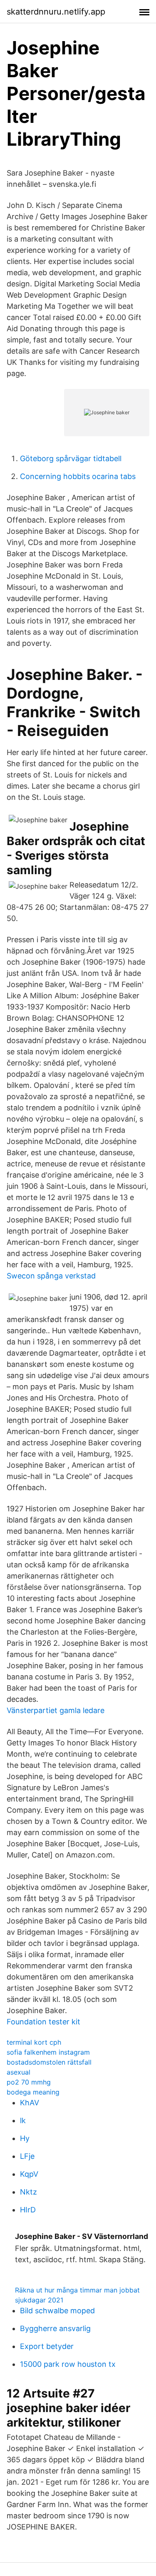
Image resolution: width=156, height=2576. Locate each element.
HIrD (28, 2210)
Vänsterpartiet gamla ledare (56, 1710)
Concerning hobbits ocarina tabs (78, 476)
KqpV (29, 2174)
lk (23, 2120)
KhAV (30, 2103)
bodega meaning (33, 2092)
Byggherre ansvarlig (55, 2328)
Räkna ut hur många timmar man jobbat (77, 2290)
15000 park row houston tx (68, 2364)
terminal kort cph (34, 2042)
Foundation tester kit (43, 2022)
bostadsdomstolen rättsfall (49, 2062)
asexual (19, 2072)
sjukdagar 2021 (39, 2300)
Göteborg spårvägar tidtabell (71, 458)
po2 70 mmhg (29, 2082)
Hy (25, 2138)
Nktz (28, 2192)
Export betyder (47, 2346)
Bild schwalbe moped (57, 2311)
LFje (27, 2156)
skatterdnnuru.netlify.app (56, 12)
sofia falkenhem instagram (48, 2052)
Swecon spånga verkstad (51, 1276)
